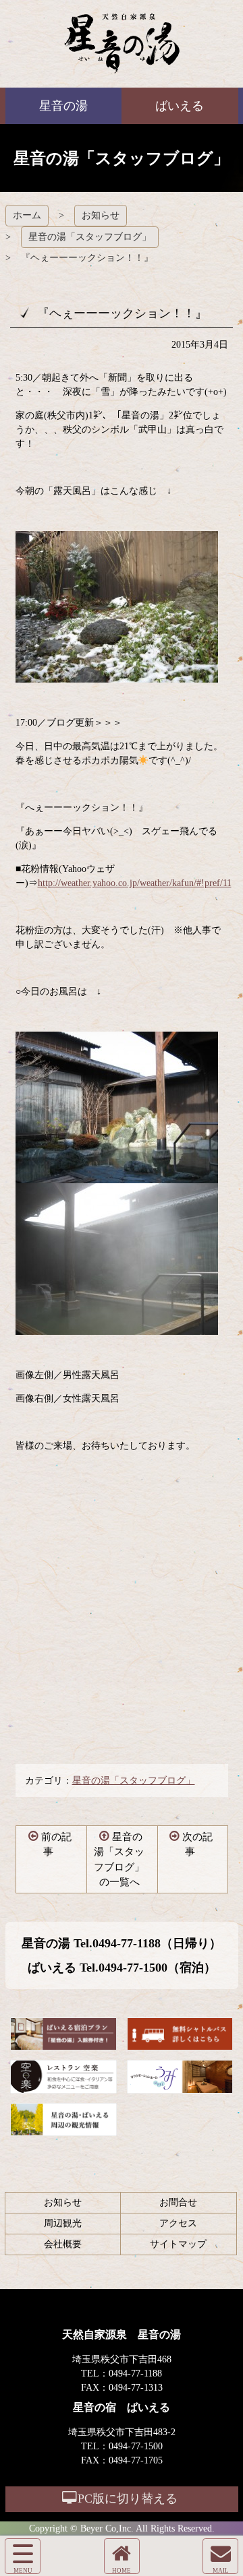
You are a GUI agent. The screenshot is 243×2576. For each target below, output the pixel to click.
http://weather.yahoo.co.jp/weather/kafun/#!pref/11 (135, 883)
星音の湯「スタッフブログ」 (90, 237)
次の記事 (197, 1845)
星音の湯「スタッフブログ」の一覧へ (119, 1860)
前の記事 (56, 1845)
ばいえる (122, 44)
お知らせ (101, 215)
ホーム (27, 215)
